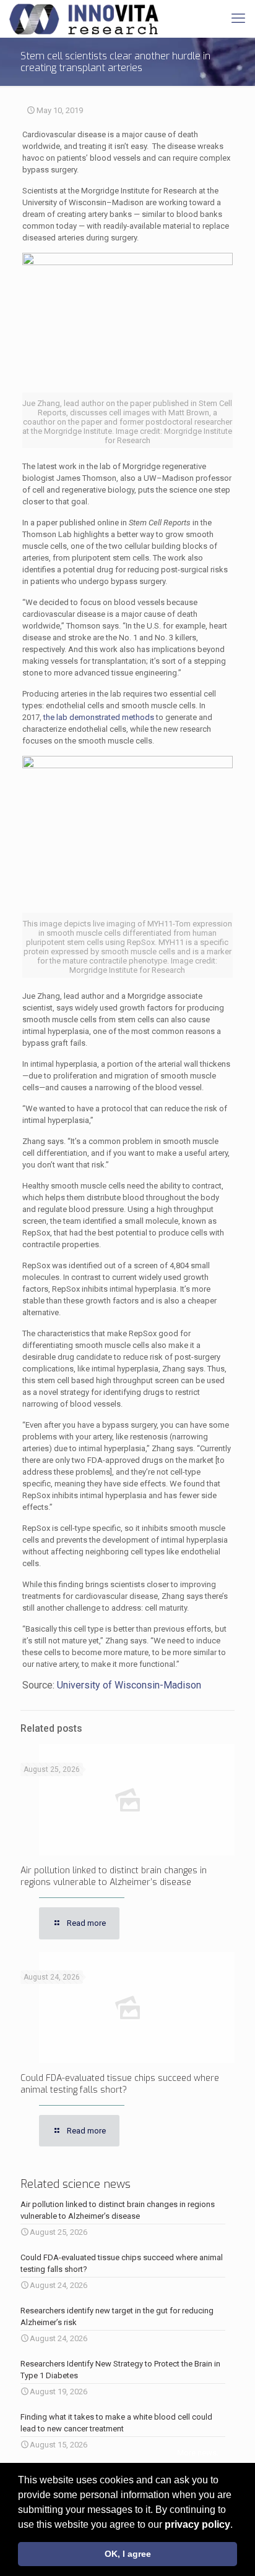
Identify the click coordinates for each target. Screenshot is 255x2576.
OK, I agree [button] (128, 2554)
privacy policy (197, 2524)
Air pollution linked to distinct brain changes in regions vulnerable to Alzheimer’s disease (114, 1876)
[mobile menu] (238, 19)
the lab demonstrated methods (99, 717)
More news (197, 2453)
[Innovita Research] (84, 19)
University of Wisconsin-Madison (129, 1685)
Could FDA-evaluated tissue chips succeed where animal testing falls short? (120, 2084)
